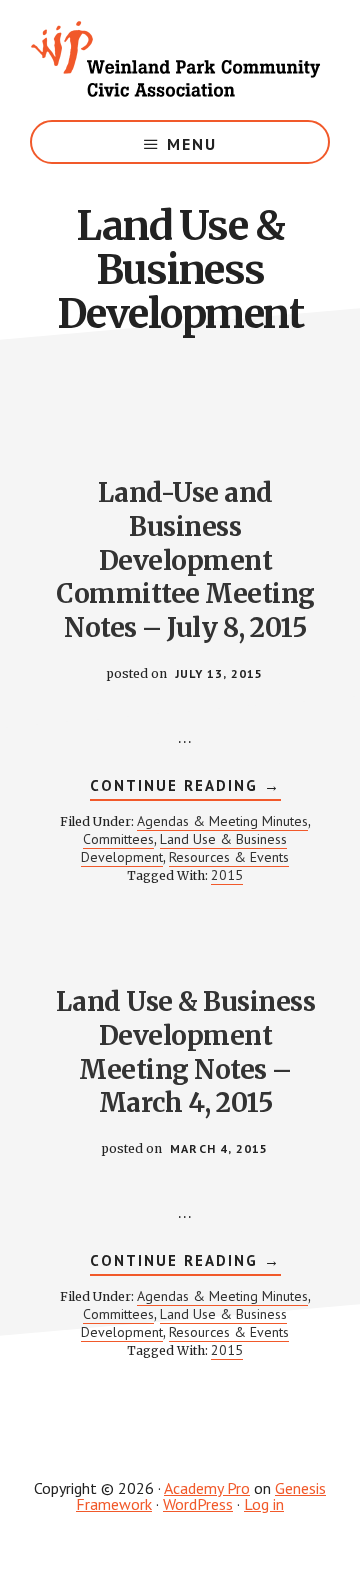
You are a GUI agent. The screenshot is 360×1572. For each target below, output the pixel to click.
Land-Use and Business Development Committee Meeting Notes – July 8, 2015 (185, 560)
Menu (192, 144)
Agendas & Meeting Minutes (222, 821)
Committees (118, 839)
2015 (227, 875)
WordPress (198, 1504)
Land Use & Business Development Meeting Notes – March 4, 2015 (186, 1052)
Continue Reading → (185, 788)
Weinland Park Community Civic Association (180, 60)
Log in (264, 1504)
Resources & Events (229, 857)
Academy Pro (207, 1488)
